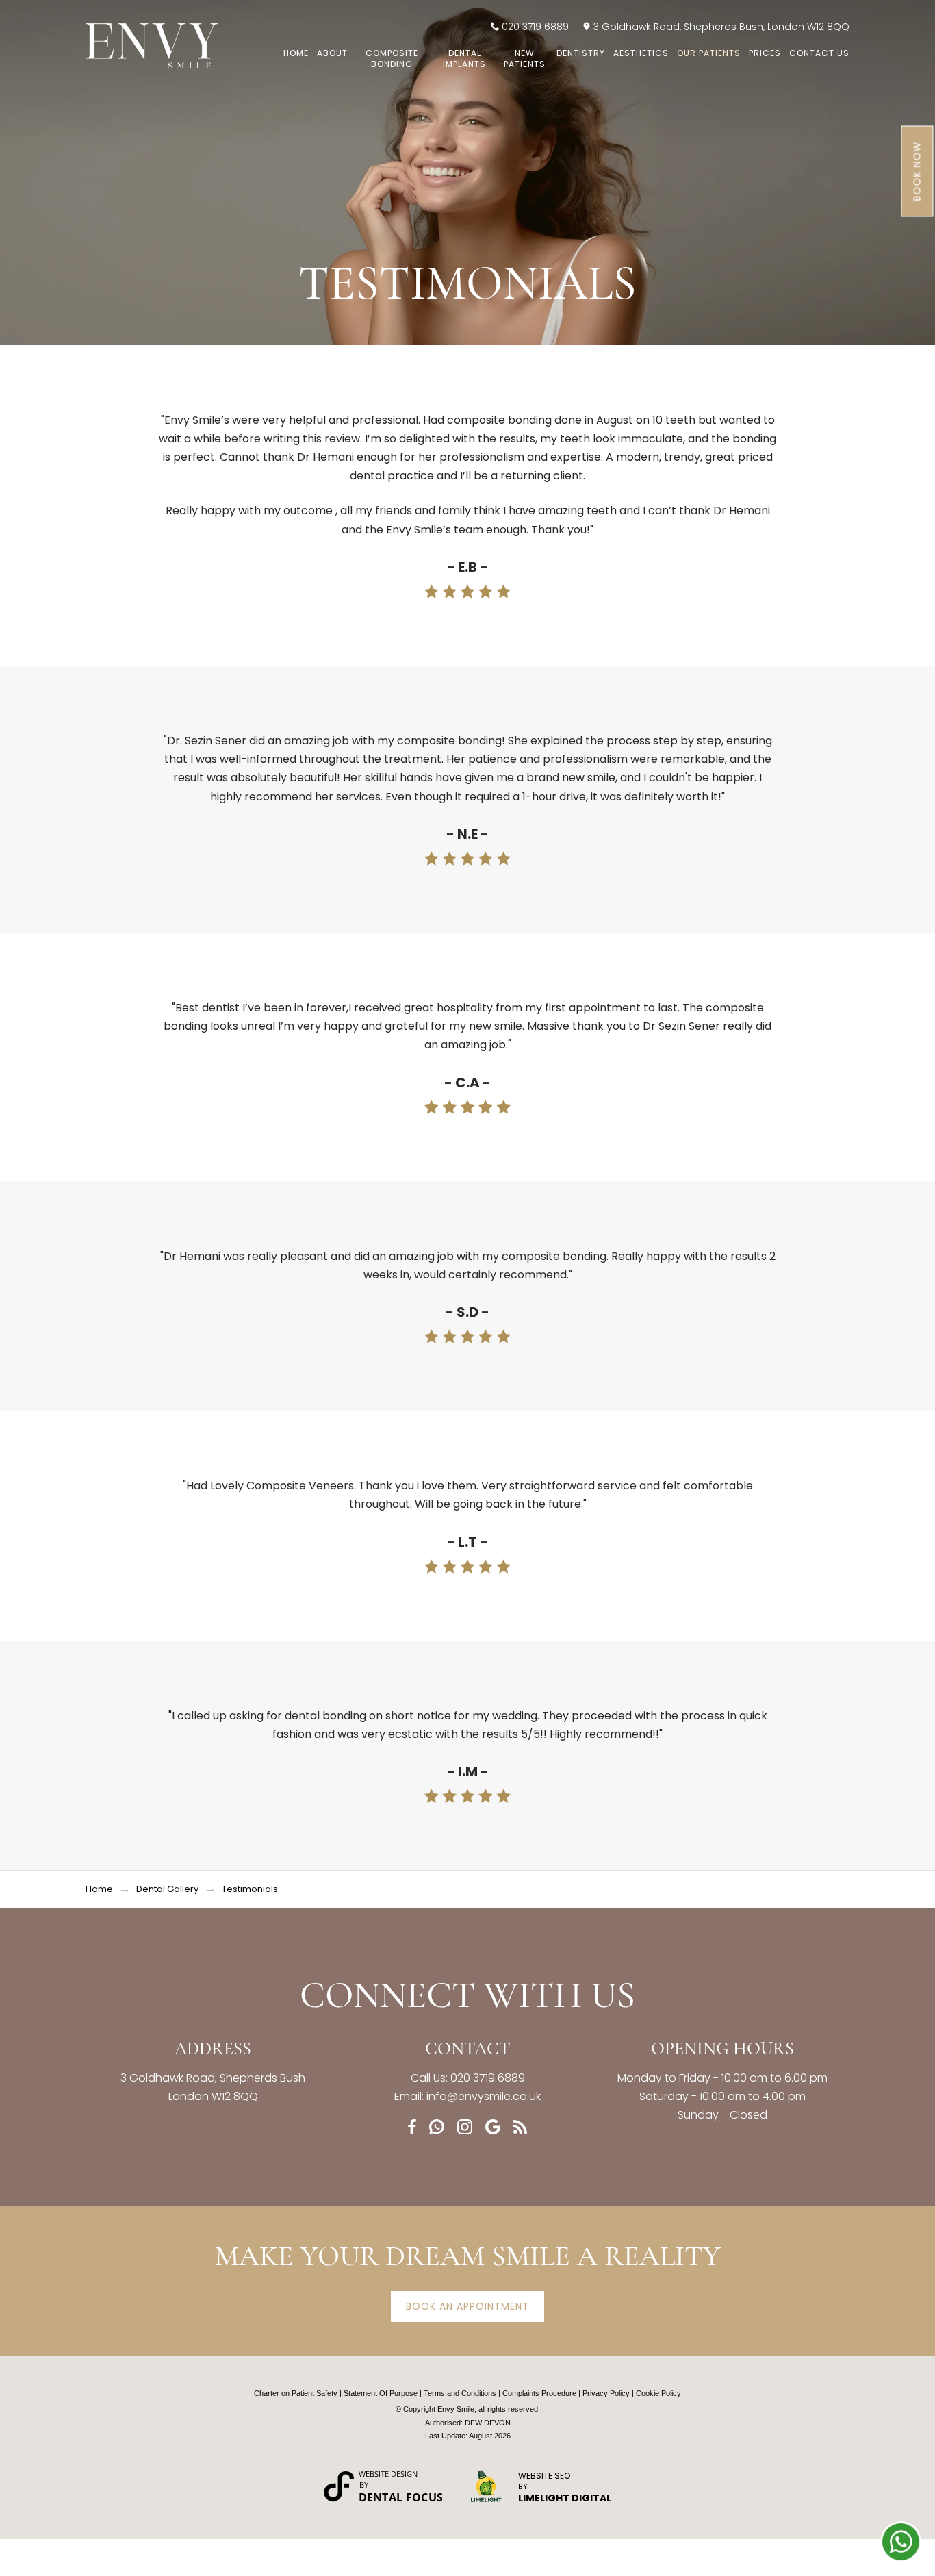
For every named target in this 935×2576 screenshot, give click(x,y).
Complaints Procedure (539, 2393)
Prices (765, 53)
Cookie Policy (658, 2393)
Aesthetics (641, 53)
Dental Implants (464, 59)
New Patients (525, 59)
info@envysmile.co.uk (484, 2096)
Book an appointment (467, 2306)
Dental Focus (401, 2497)
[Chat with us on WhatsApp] (901, 2542)
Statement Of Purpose (381, 2393)
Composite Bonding (392, 59)
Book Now (917, 172)
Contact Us (819, 53)
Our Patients (709, 53)
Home (296, 53)
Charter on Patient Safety (296, 2393)
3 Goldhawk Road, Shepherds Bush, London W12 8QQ (721, 27)
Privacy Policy (606, 2393)
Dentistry (581, 53)
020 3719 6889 (535, 27)
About (332, 53)
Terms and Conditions (460, 2393)
